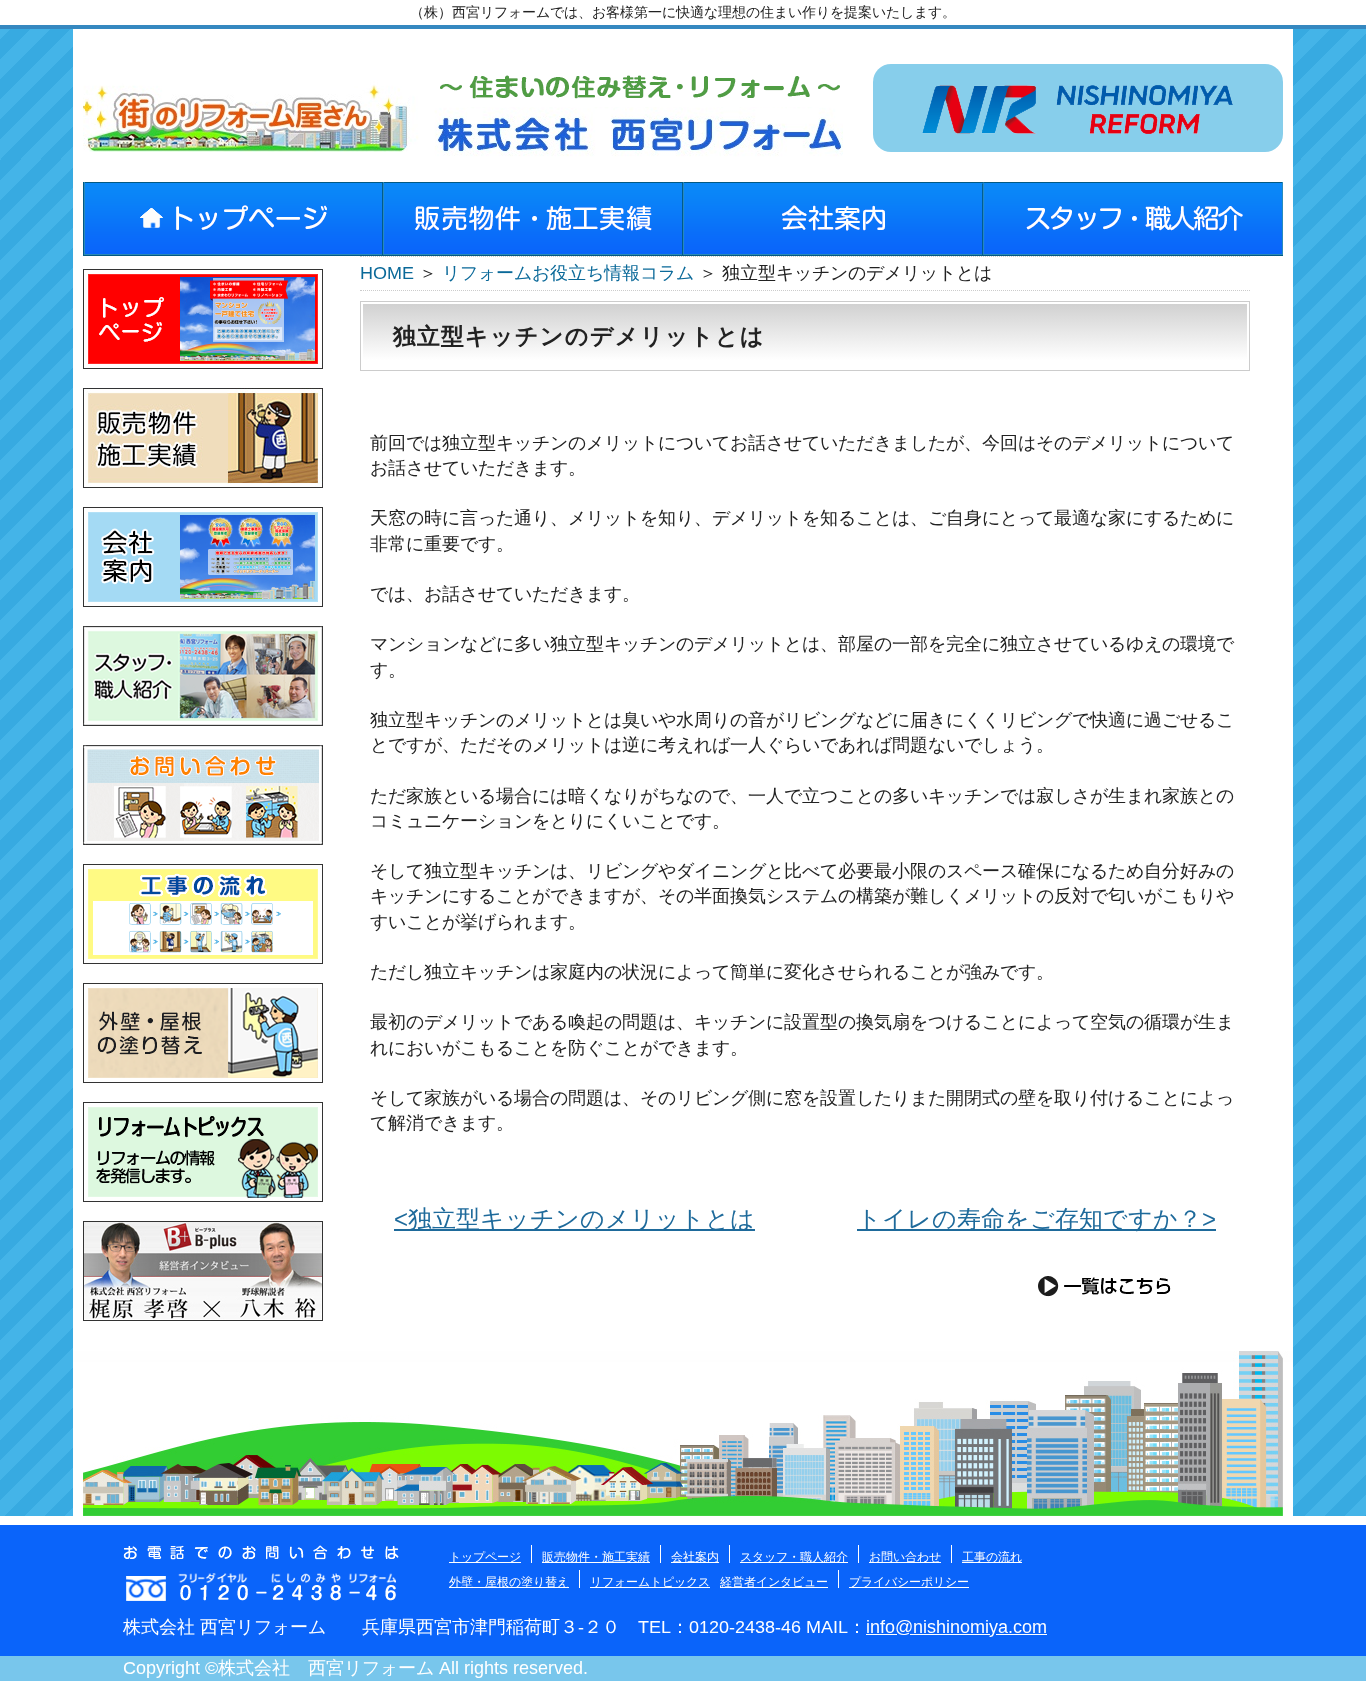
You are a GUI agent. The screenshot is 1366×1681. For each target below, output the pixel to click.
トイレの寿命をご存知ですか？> (1036, 1218)
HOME (387, 273)
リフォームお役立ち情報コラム (568, 273)
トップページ (485, 1557)
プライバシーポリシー (909, 1582)
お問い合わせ (905, 1557)
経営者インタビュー (774, 1582)
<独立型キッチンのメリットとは (574, 1218)
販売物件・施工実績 (596, 1557)
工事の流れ (992, 1557)
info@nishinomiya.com (956, 1627)
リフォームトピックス (650, 1582)
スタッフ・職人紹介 (794, 1557)
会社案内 (695, 1557)
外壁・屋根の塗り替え (509, 1582)
